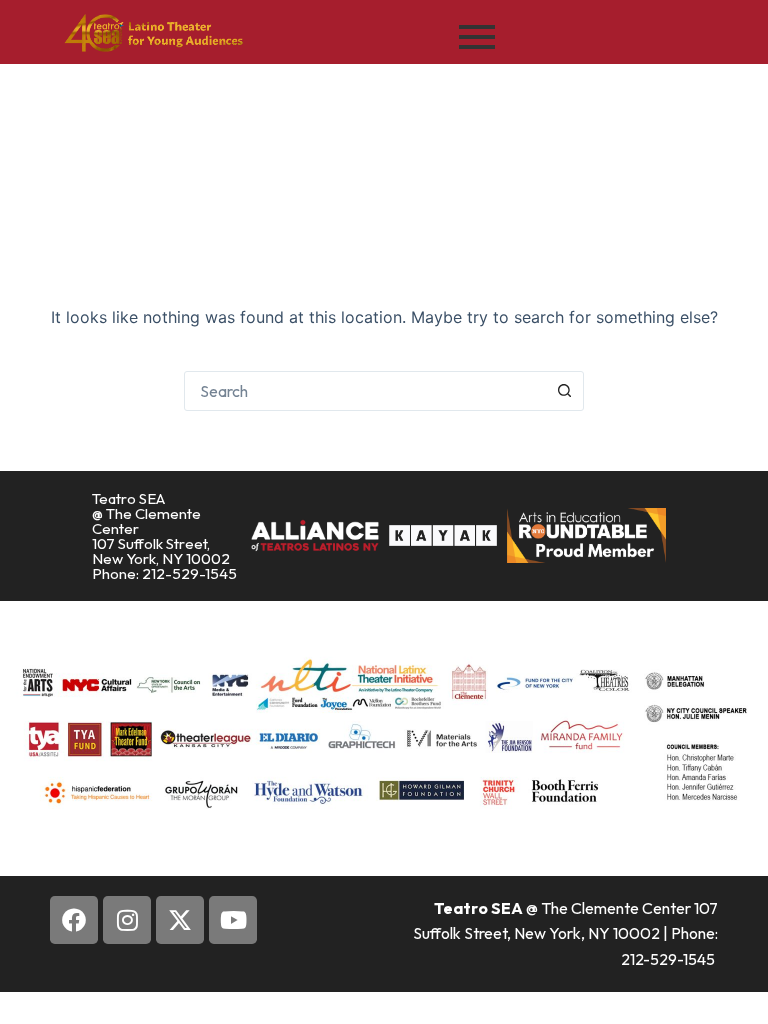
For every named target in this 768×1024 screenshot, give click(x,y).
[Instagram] (127, 920)
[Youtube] (233, 920)
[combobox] (365, 391)
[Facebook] (74, 920)
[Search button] (564, 391)
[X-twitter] (180, 920)
